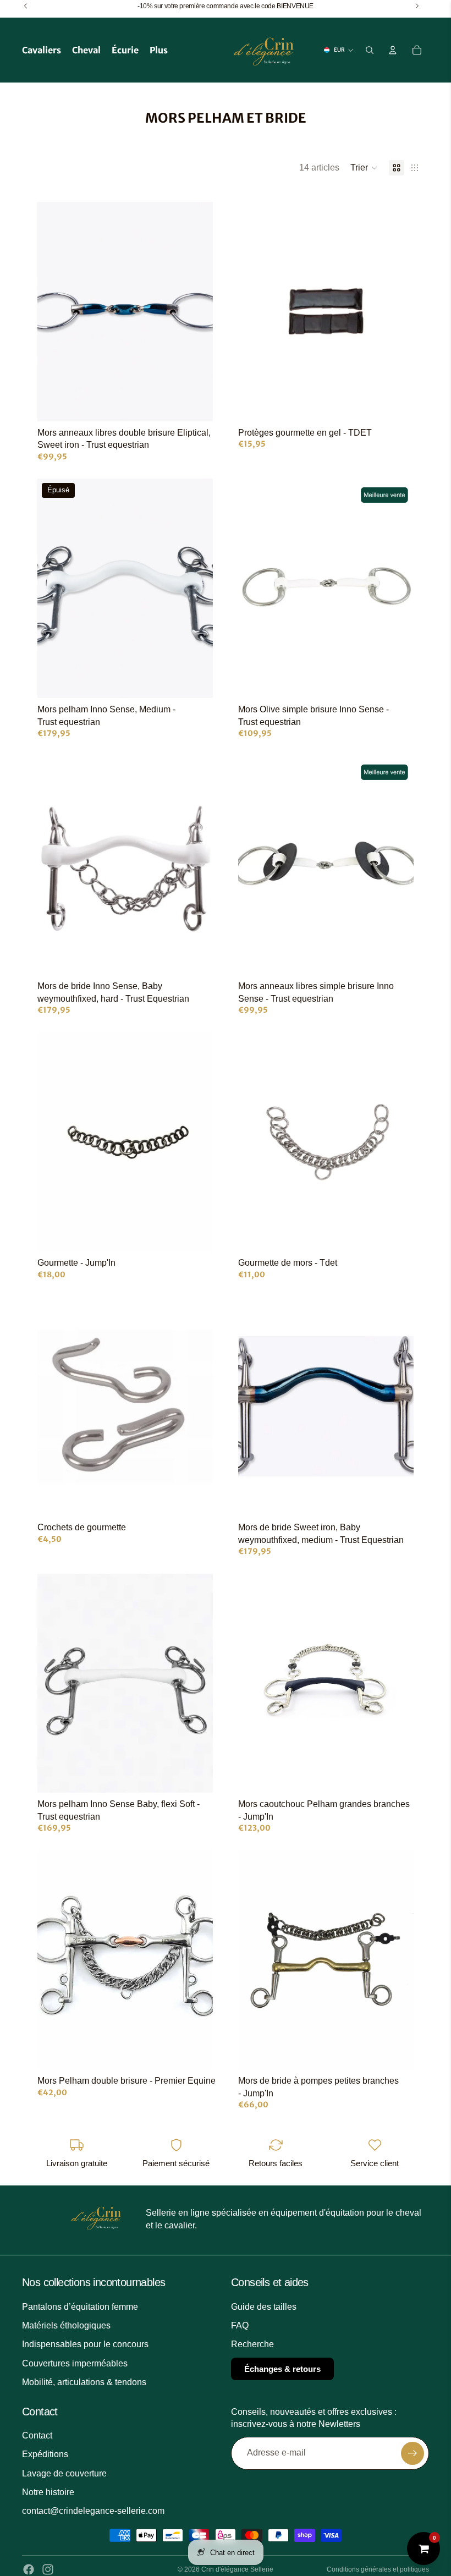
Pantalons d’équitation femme (80, 2307)
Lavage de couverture (64, 2473)
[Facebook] (29, 2569)
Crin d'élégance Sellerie (237, 2569)
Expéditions (45, 2455)
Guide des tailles (264, 2307)
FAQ (240, 2325)
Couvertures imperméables (75, 2363)
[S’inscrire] (413, 2453)
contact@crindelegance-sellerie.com (93, 2511)
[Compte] (393, 50)
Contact (37, 2435)
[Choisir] (196, 404)
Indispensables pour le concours (85, 2345)
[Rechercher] (370, 50)
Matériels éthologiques (66, 2325)
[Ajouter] (397, 404)
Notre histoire (48, 2492)
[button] (364, 168)
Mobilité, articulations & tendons (84, 2382)
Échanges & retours (282, 2369)
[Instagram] (48, 2569)
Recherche (252, 2345)
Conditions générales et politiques (378, 2569)
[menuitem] (159, 50)
